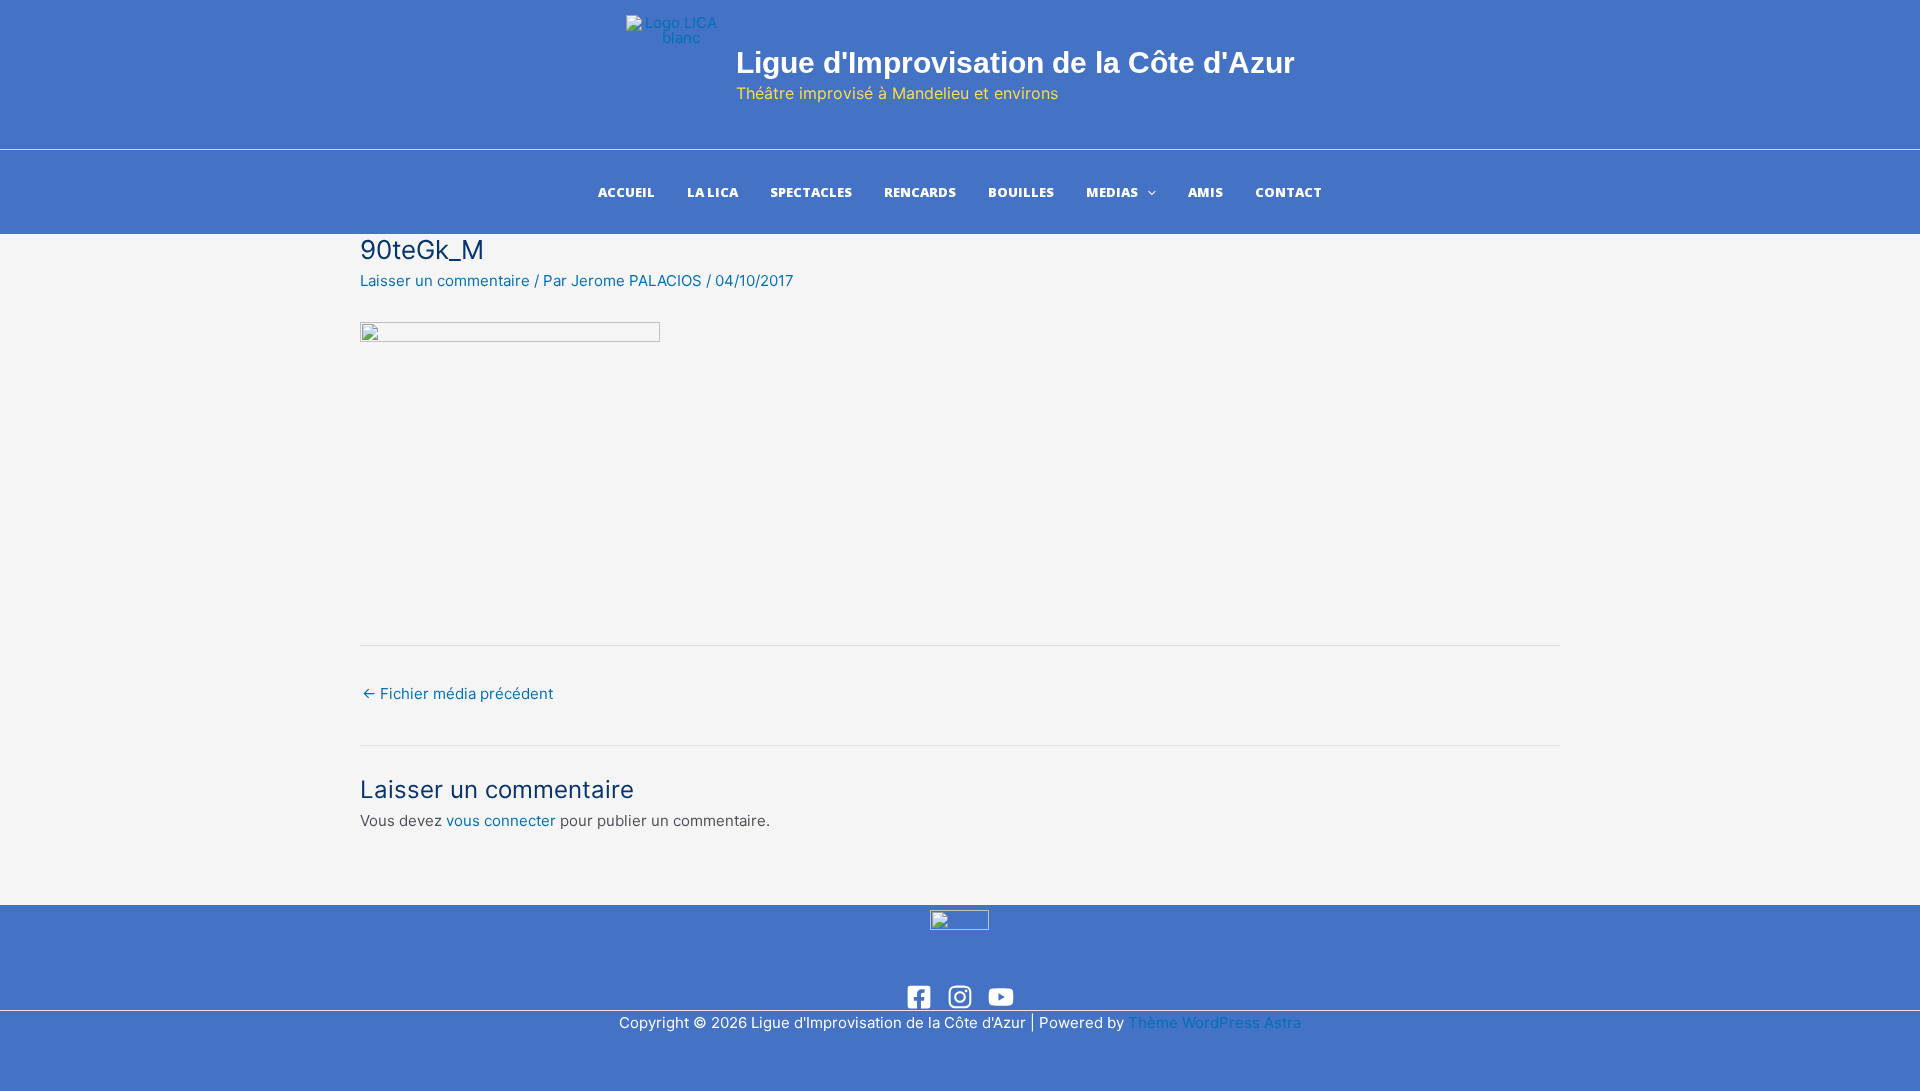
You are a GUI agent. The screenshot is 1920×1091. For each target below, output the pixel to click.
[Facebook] (919, 997)
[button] (1147, 192)
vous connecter (501, 820)
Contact (1288, 192)
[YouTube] (1001, 997)
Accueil (626, 192)
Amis (1205, 192)
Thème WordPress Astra (1214, 1022)
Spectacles (811, 192)
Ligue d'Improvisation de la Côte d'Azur (1015, 62)
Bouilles (1021, 192)
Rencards (920, 192)
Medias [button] (1112, 192)
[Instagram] (960, 997)
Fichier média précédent (457, 693)
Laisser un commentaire (445, 280)
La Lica (712, 192)
